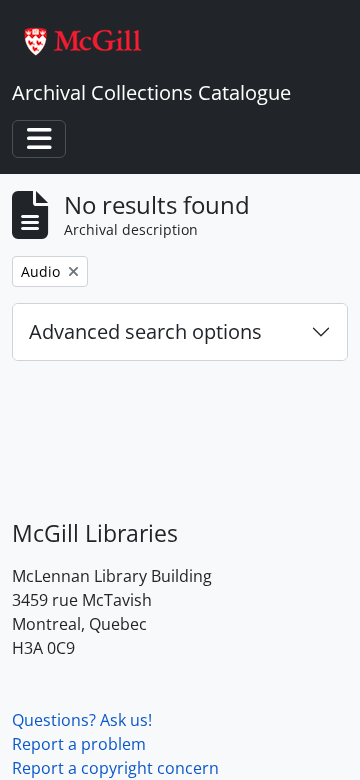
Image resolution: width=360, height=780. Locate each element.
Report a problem (79, 744)
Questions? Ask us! (82, 720)
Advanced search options (145, 331)
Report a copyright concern (115, 768)
